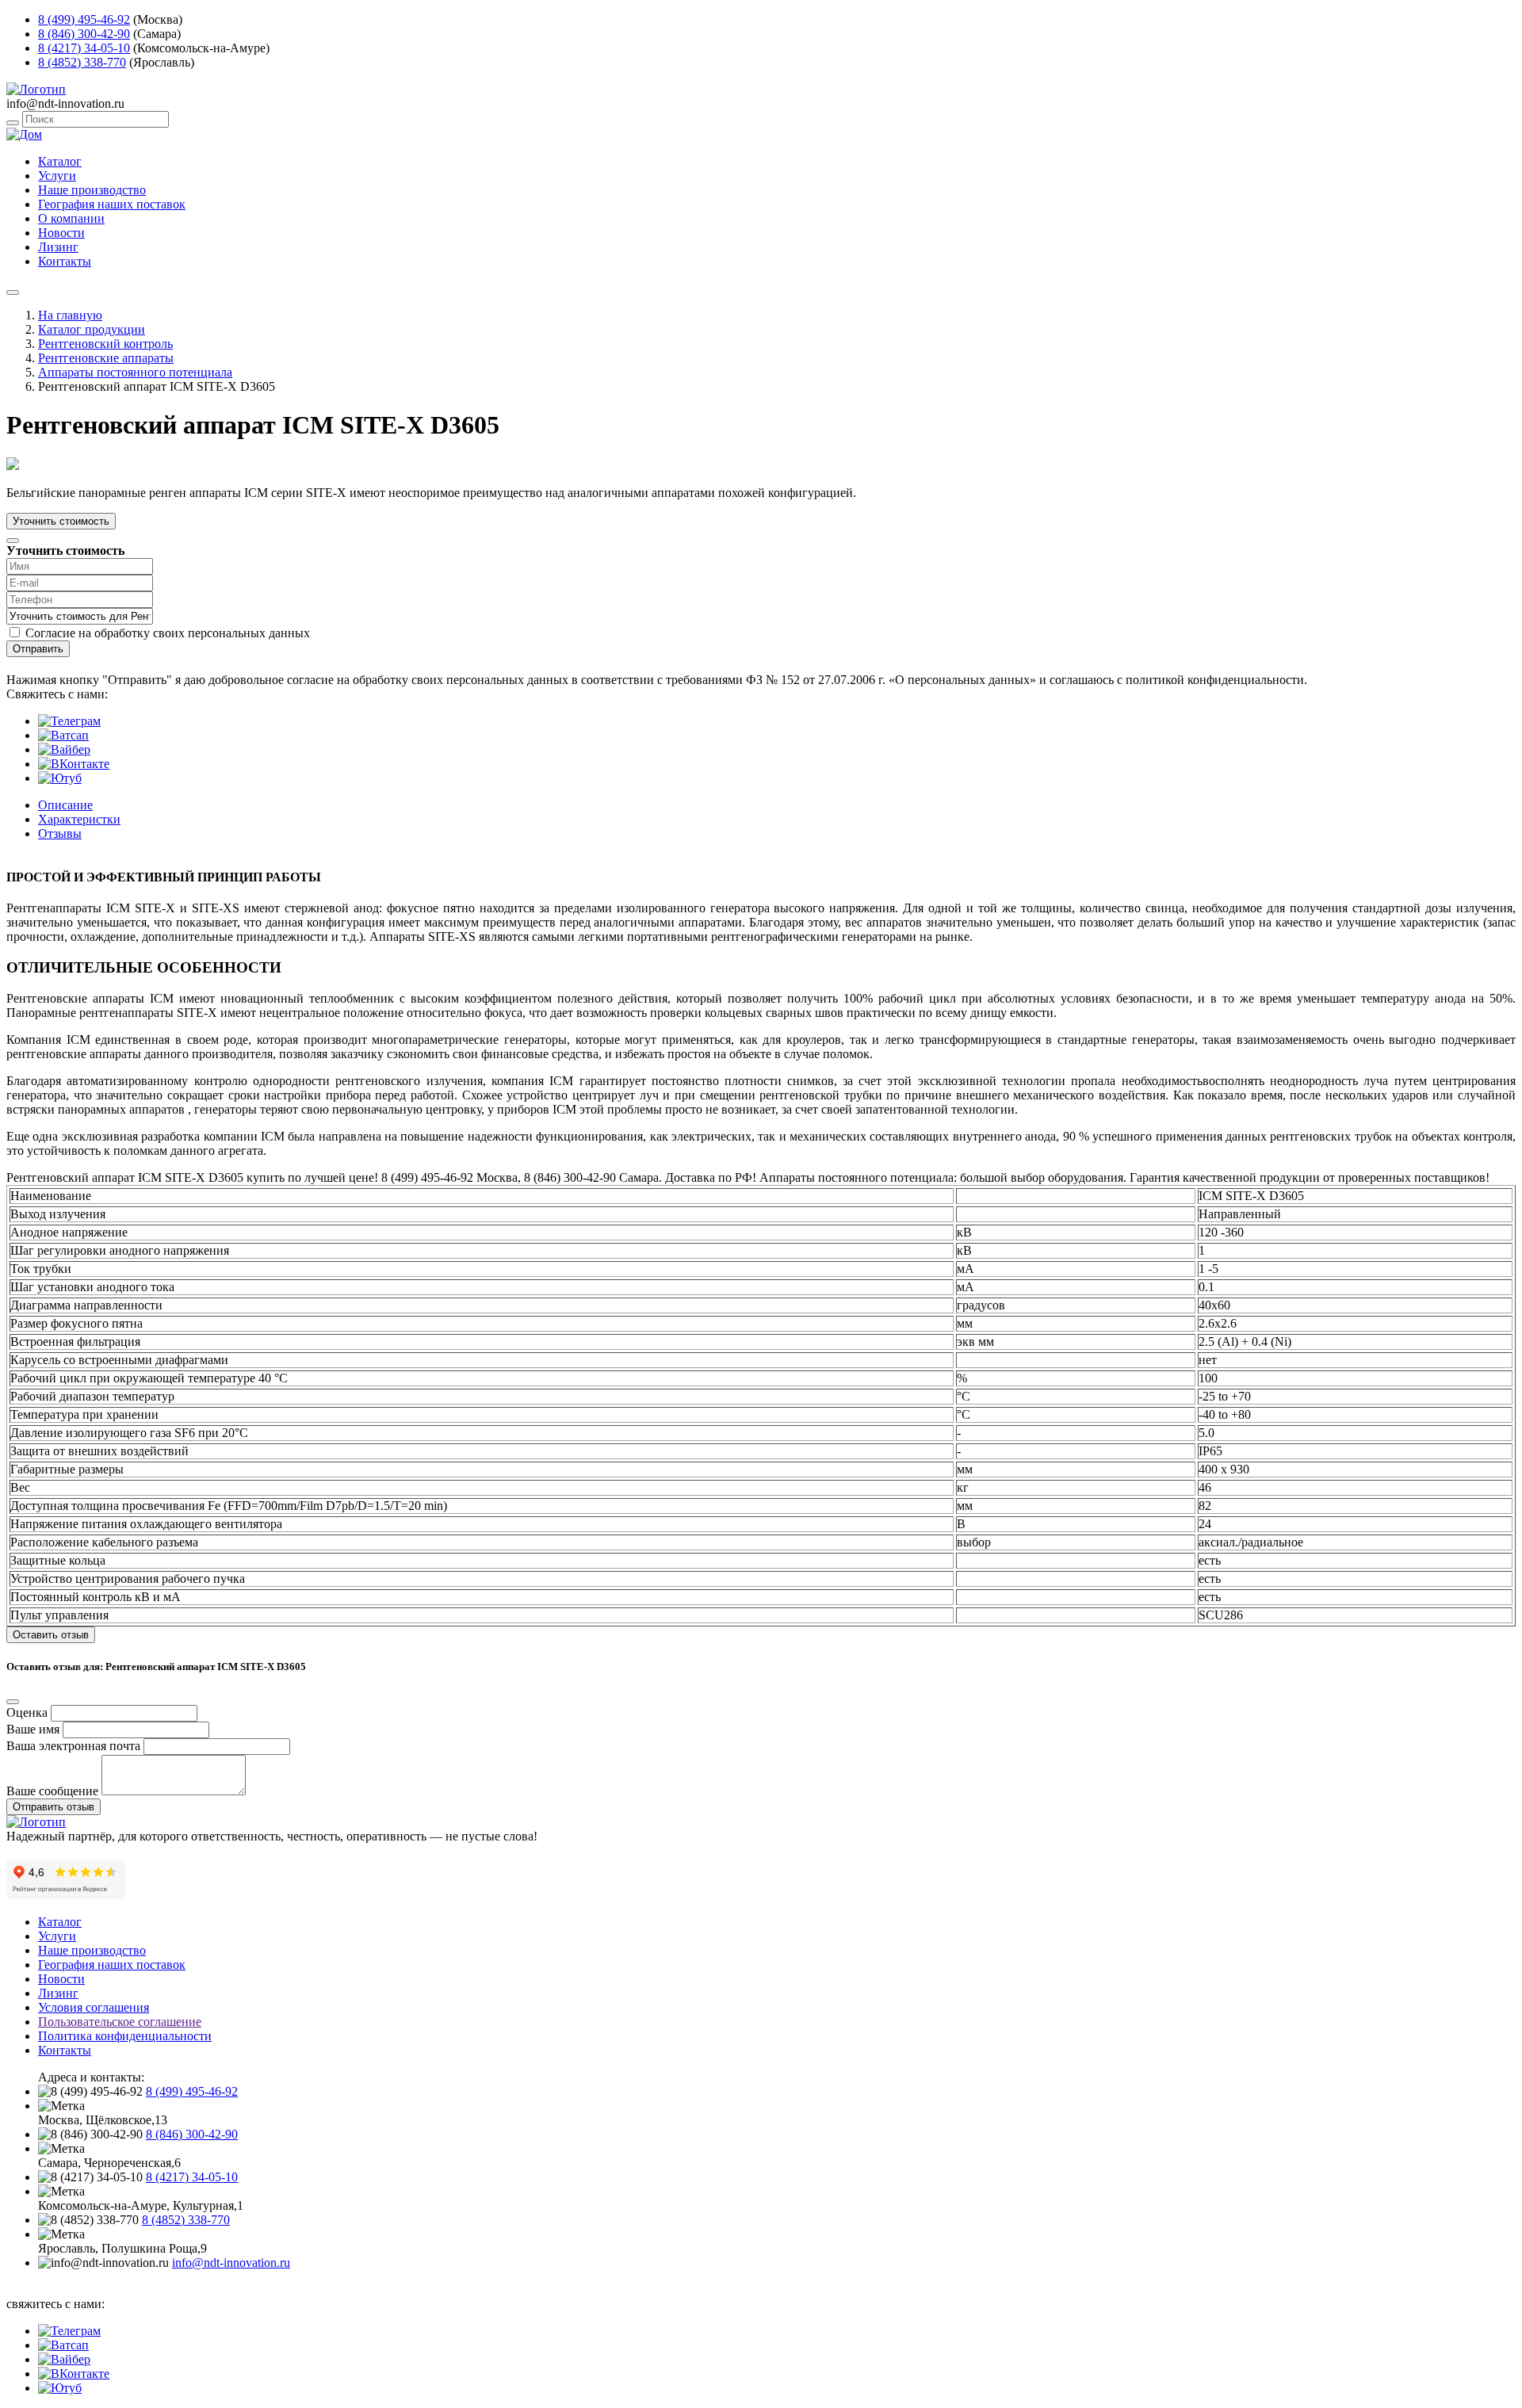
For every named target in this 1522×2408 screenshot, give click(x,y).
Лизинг (58, 247)
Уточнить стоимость (61, 521)
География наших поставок (112, 204)
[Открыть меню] (13, 292)
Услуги (57, 176)
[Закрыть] (13, 541)
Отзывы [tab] (60, 833)
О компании (71, 218)
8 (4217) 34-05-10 (84, 48)
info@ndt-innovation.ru (231, 2263)
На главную (70, 315)
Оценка (27, 1712)
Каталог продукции (92, 329)
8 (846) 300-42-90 (84, 34)
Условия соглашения (94, 2007)
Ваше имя (33, 1729)
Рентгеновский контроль (105, 344)
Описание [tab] (65, 805)
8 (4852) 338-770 (82, 62)
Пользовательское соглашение (120, 2022)
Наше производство (92, 190)
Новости (61, 233)
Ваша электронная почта (73, 1746)
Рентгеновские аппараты (106, 358)
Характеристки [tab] (79, 819)
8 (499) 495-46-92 (84, 19)
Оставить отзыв (51, 1635)
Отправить (38, 649)
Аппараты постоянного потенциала (135, 372)
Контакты (65, 261)
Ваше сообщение (52, 1791)
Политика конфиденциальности (125, 2036)
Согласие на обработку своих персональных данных (168, 633)
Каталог (60, 161)
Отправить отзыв (54, 1807)
